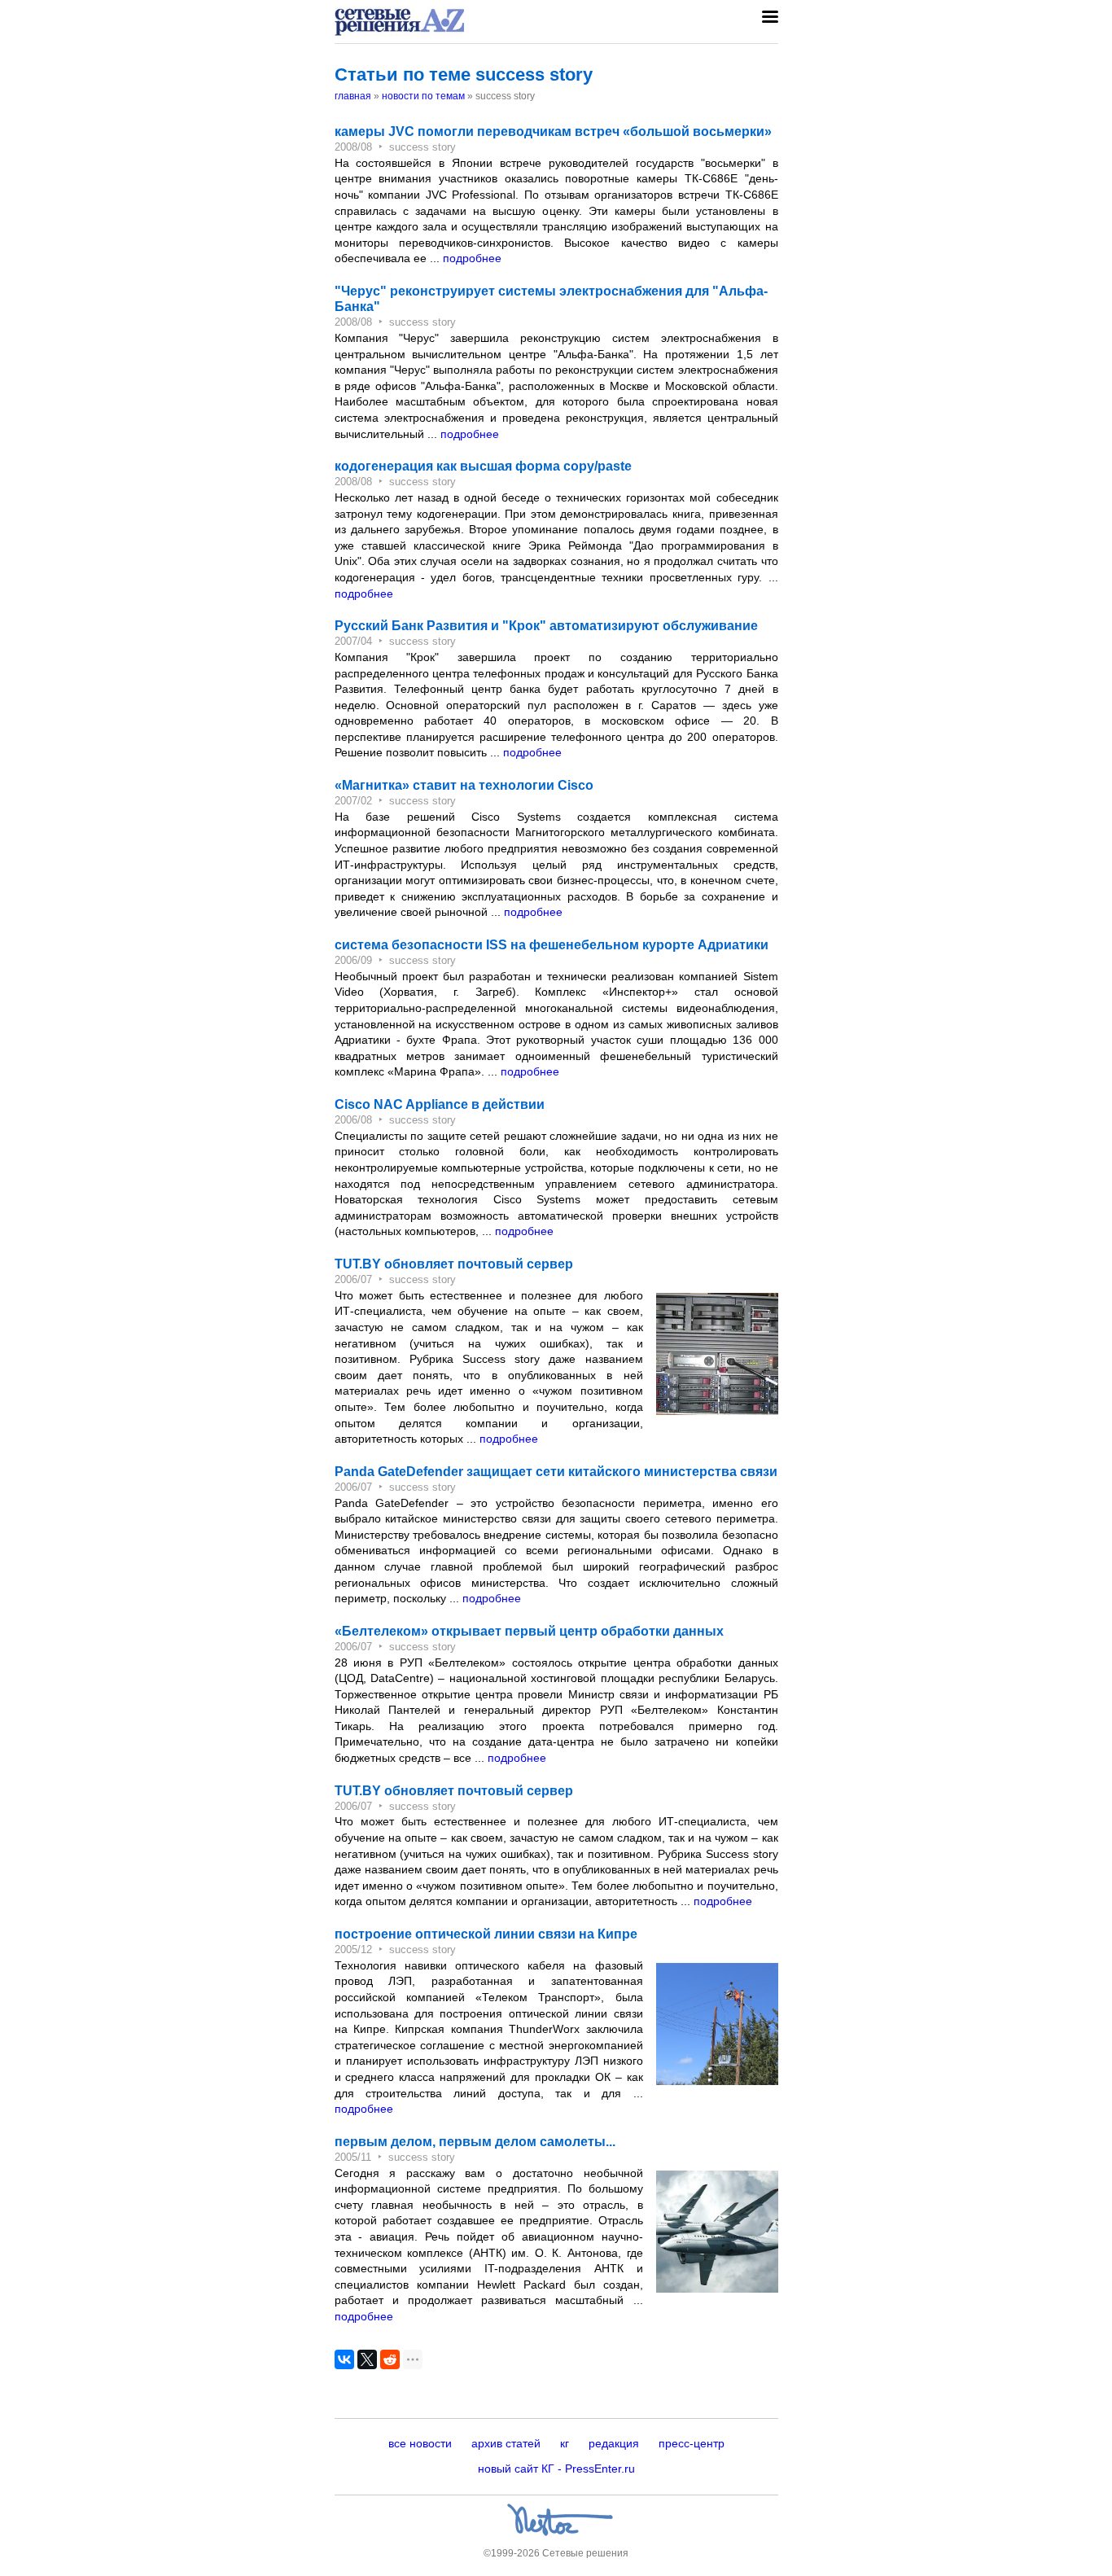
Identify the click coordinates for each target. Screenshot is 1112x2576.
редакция (614, 2443)
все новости (420, 2443)
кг (565, 2443)
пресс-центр (692, 2443)
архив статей (506, 2443)
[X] (367, 2359)
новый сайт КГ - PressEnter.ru (556, 2469)
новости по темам (423, 96)
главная (353, 96)
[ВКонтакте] (344, 2359)
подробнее (472, 258)
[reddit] (390, 2359)
